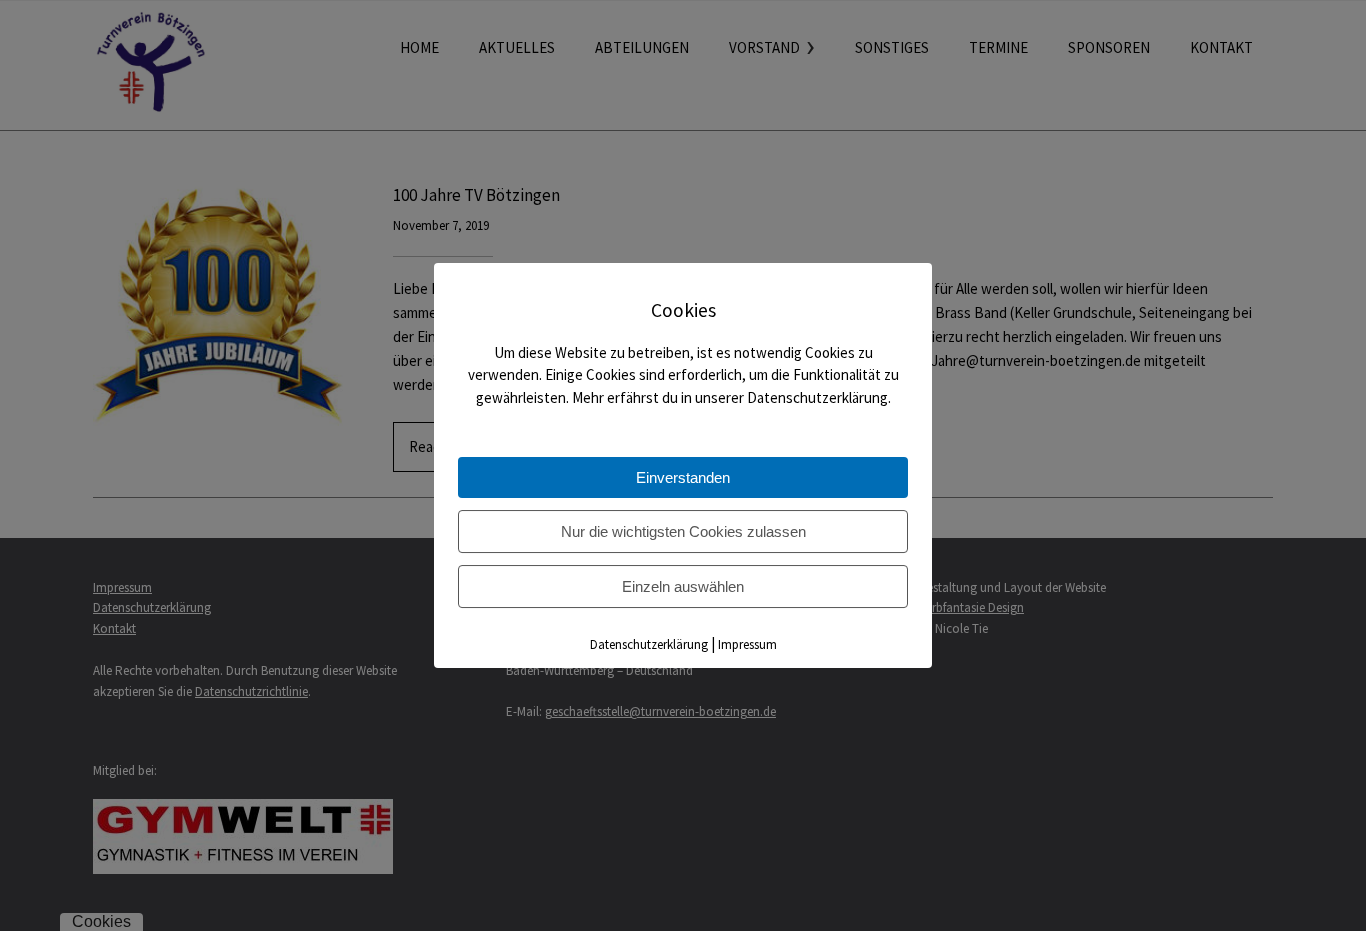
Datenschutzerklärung (649, 644)
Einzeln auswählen (683, 586)
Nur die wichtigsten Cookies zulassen (683, 531)
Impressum (747, 644)
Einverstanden (683, 477)
